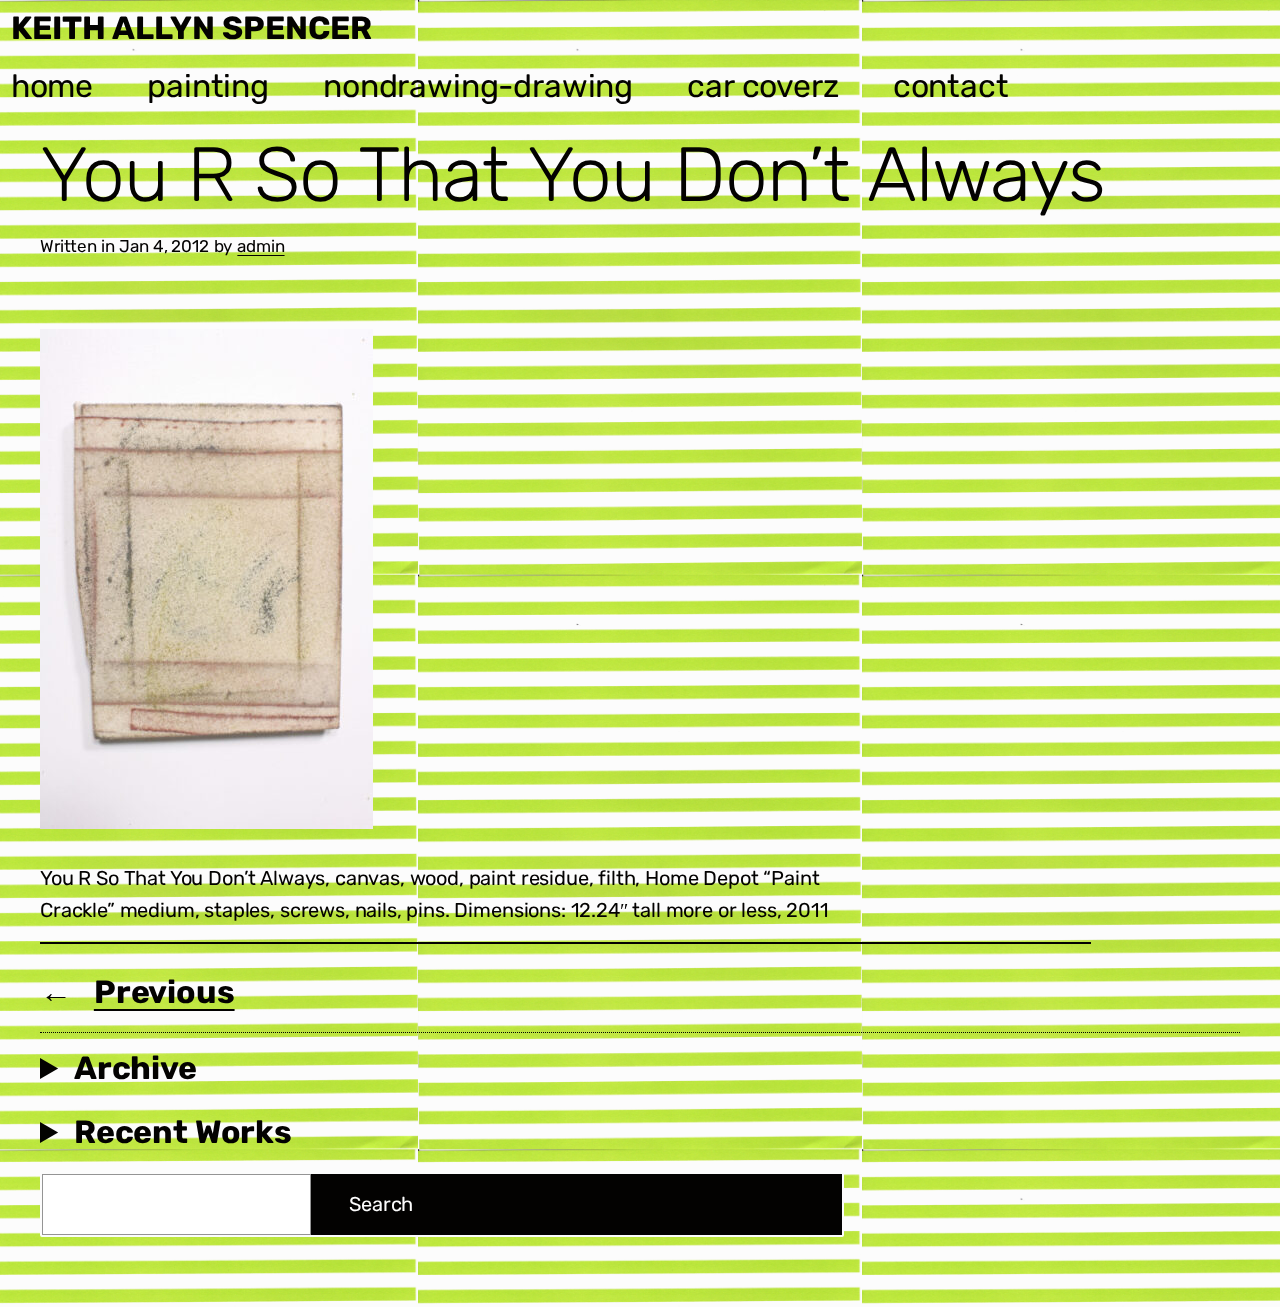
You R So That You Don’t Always (572, 175)
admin (260, 246)
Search (381, 1204)
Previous (164, 992)
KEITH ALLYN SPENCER (191, 28)
